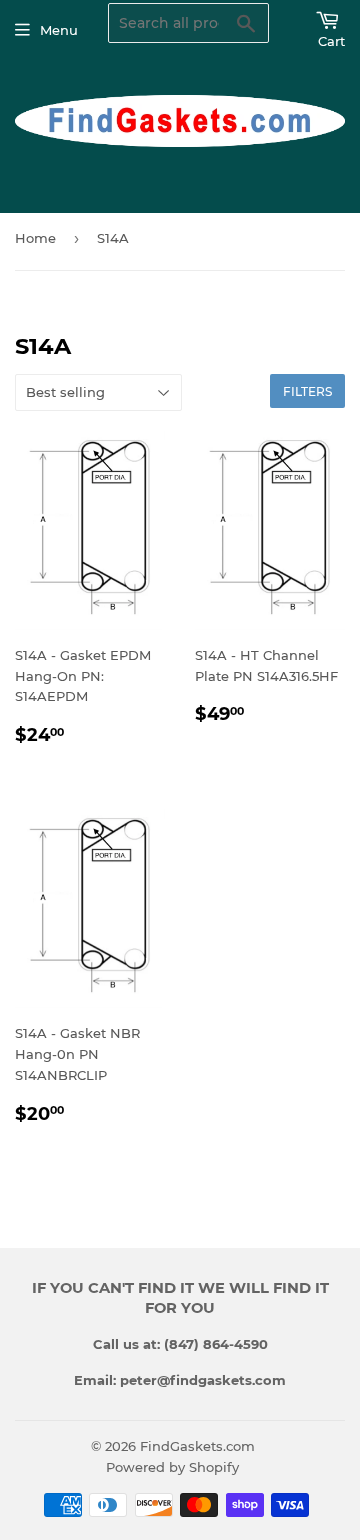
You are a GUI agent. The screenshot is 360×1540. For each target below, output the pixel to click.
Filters (307, 391)
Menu (59, 30)
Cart (331, 41)
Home (35, 238)
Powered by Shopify (172, 1467)
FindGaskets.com (197, 1446)
